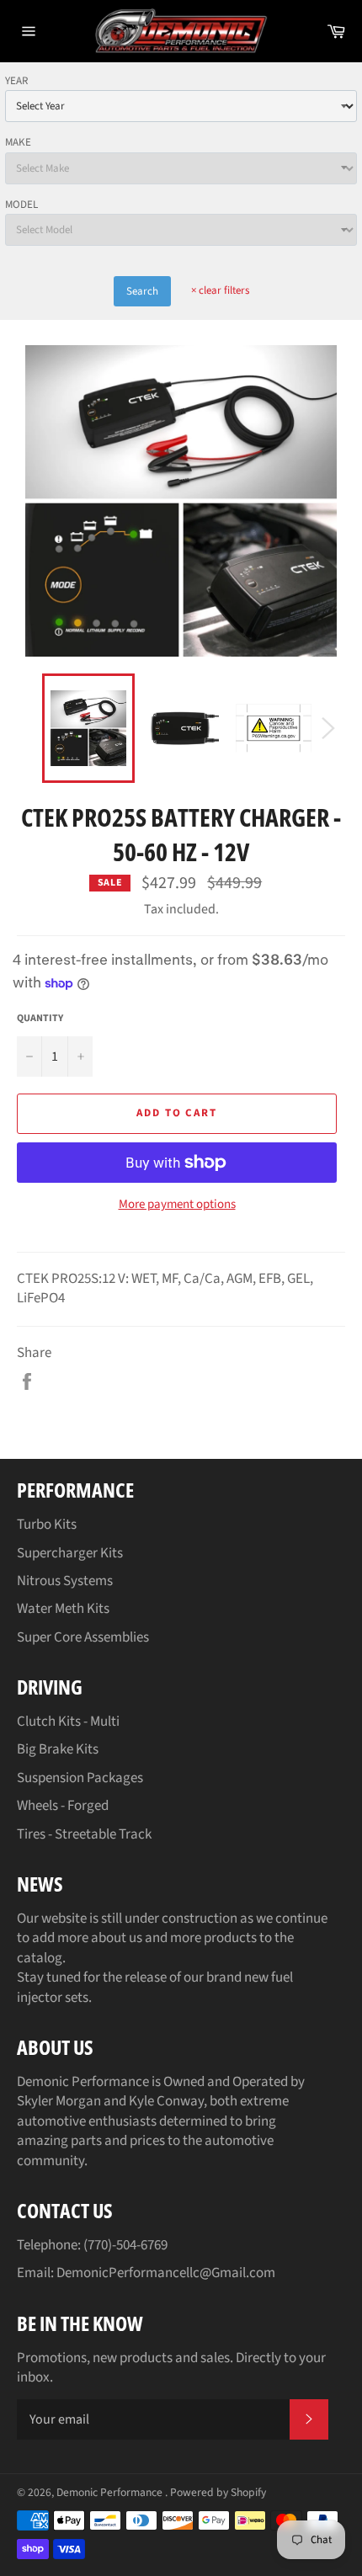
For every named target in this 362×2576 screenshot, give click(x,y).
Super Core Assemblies (83, 1637)
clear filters (220, 290)
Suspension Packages (80, 1778)
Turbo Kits (47, 1525)
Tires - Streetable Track (84, 1834)
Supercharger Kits (70, 1553)
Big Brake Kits (58, 1749)
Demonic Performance (111, 2492)
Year (16, 81)
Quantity (40, 1019)
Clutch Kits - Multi (68, 1722)
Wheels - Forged (63, 1806)
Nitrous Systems (65, 1581)
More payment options (177, 1205)
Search (142, 291)
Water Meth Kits (63, 1609)
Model (21, 205)
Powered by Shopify (218, 2492)
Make (18, 142)
